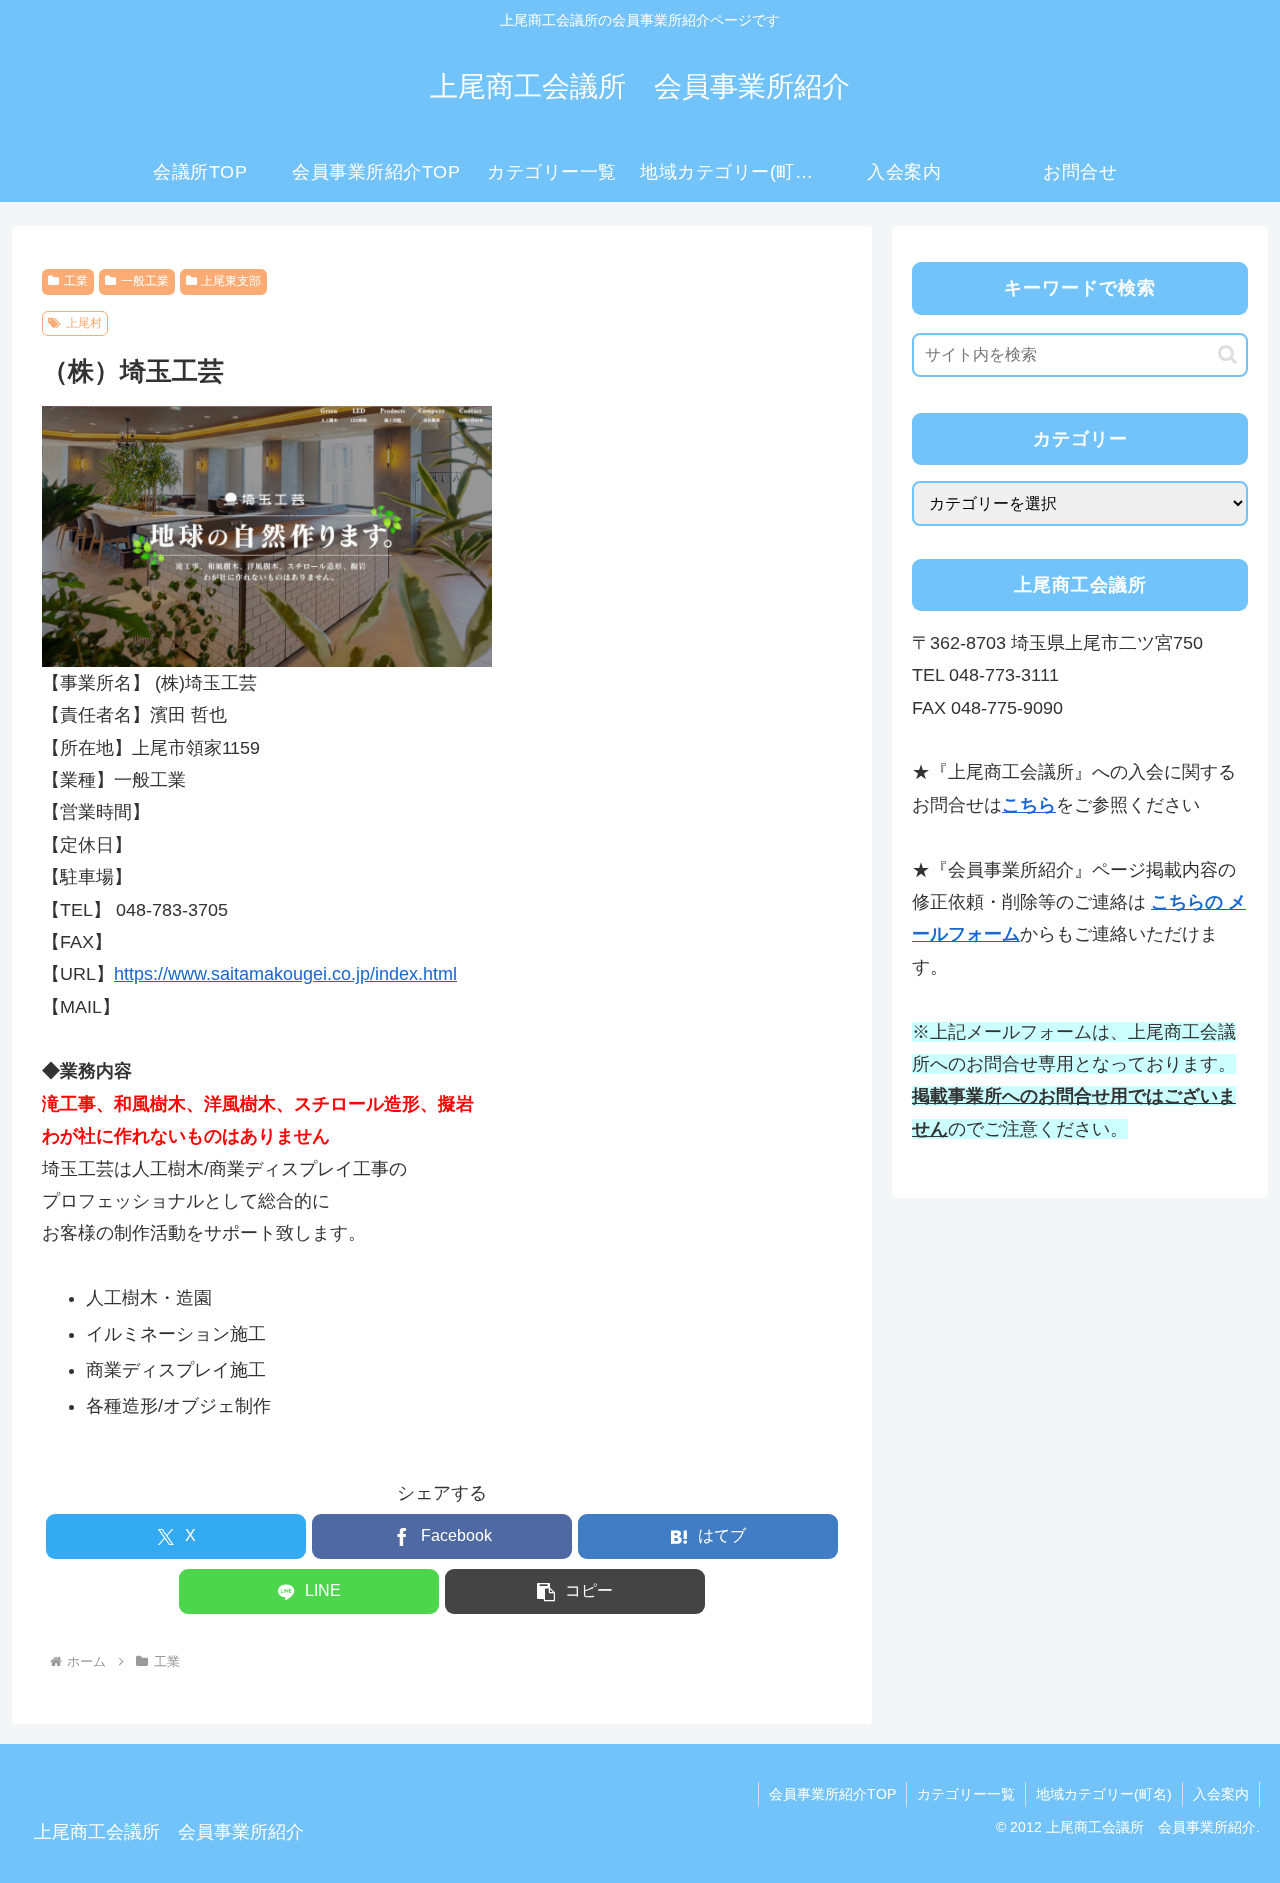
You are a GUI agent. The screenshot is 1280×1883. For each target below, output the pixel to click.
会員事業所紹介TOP (832, 1794)
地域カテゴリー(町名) (1104, 1794)
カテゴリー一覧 (966, 1794)
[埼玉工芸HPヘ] (267, 535)
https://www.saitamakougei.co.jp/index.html (285, 974)
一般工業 (145, 281)
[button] (575, 1591)
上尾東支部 (231, 281)
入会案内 (1221, 1794)
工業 (76, 281)
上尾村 (84, 323)
